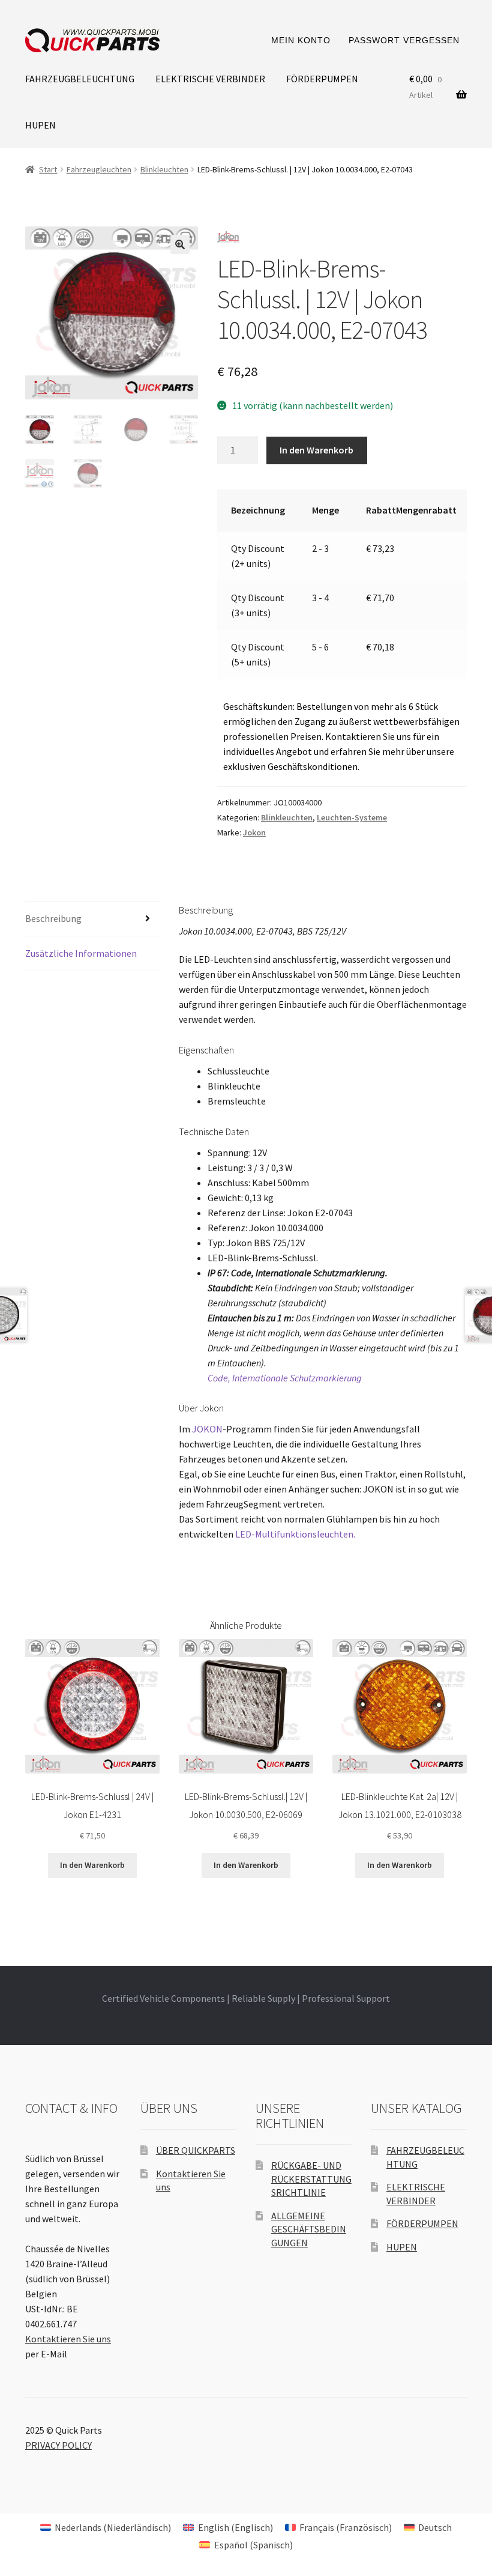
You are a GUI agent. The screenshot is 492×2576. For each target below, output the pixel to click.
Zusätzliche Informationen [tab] (81, 953)
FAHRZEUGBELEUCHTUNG (80, 79)
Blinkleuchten (164, 169)
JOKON (207, 1429)
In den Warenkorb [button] (92, 1865)
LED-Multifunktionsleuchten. (295, 1534)
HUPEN (40, 125)
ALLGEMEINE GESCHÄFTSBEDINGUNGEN (309, 2229)
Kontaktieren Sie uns (68, 2339)
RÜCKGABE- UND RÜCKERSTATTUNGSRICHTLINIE (311, 2179)
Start (48, 169)
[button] (180, 244)
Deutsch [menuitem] (435, 2527)
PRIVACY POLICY (58, 2445)
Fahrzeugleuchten (99, 169)
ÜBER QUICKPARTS (196, 2150)
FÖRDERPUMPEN (322, 79)
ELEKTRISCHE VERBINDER (210, 79)
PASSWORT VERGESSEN (404, 40)
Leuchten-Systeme (352, 817)
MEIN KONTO (301, 40)
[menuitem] (106, 2527)
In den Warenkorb (316, 450)
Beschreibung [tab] (53, 918)
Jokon (254, 832)
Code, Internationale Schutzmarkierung (285, 1378)
